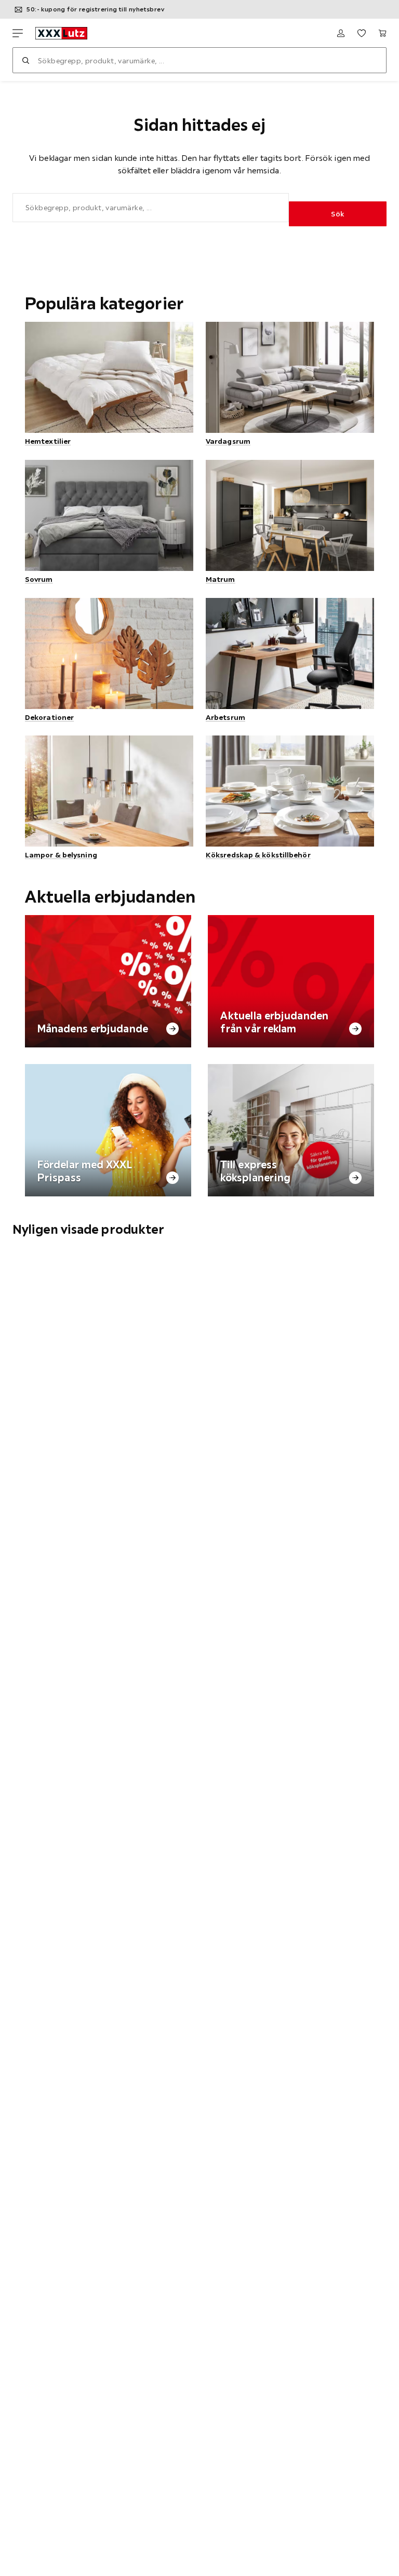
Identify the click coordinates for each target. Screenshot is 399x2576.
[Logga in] (341, 33)
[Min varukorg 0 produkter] (382, 33)
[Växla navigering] (18, 33)
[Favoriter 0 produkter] (362, 33)
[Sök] (25, 60)
